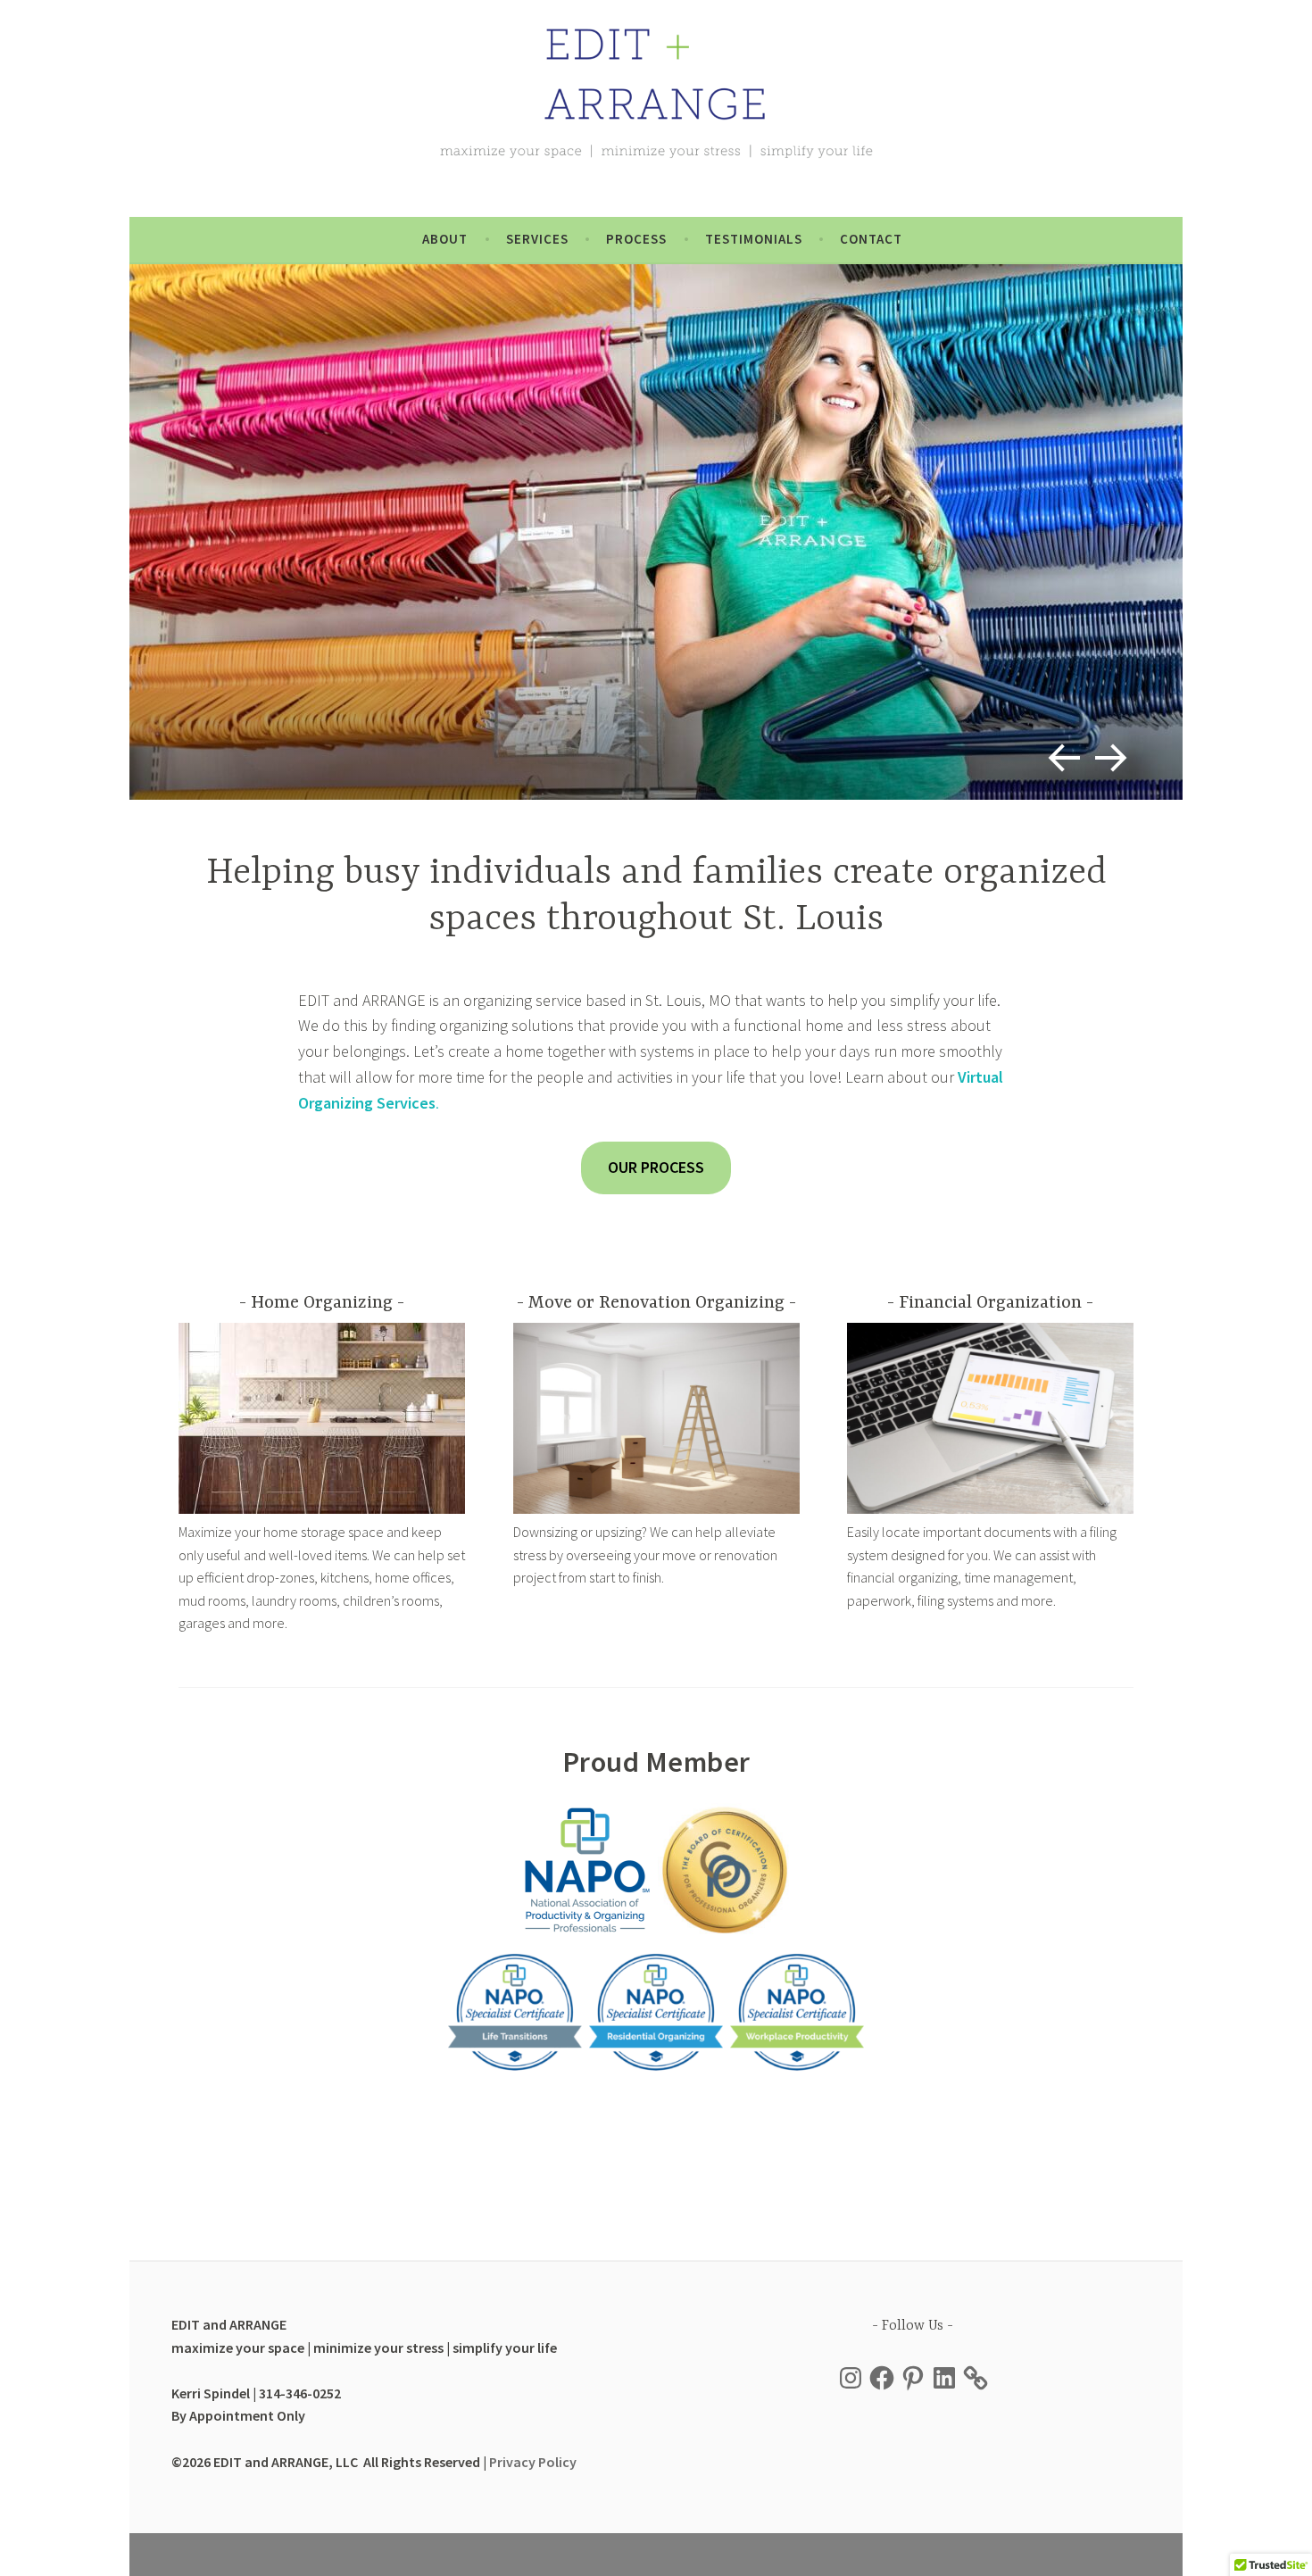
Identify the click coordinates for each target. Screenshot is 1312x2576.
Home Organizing (322, 1303)
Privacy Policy (533, 2462)
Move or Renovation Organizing (656, 1303)
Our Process (656, 1167)
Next (1108, 751)
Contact (871, 239)
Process (636, 239)
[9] (656, 532)
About (445, 239)
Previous (1057, 751)
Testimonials (754, 239)
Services (537, 239)
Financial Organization (990, 1303)
